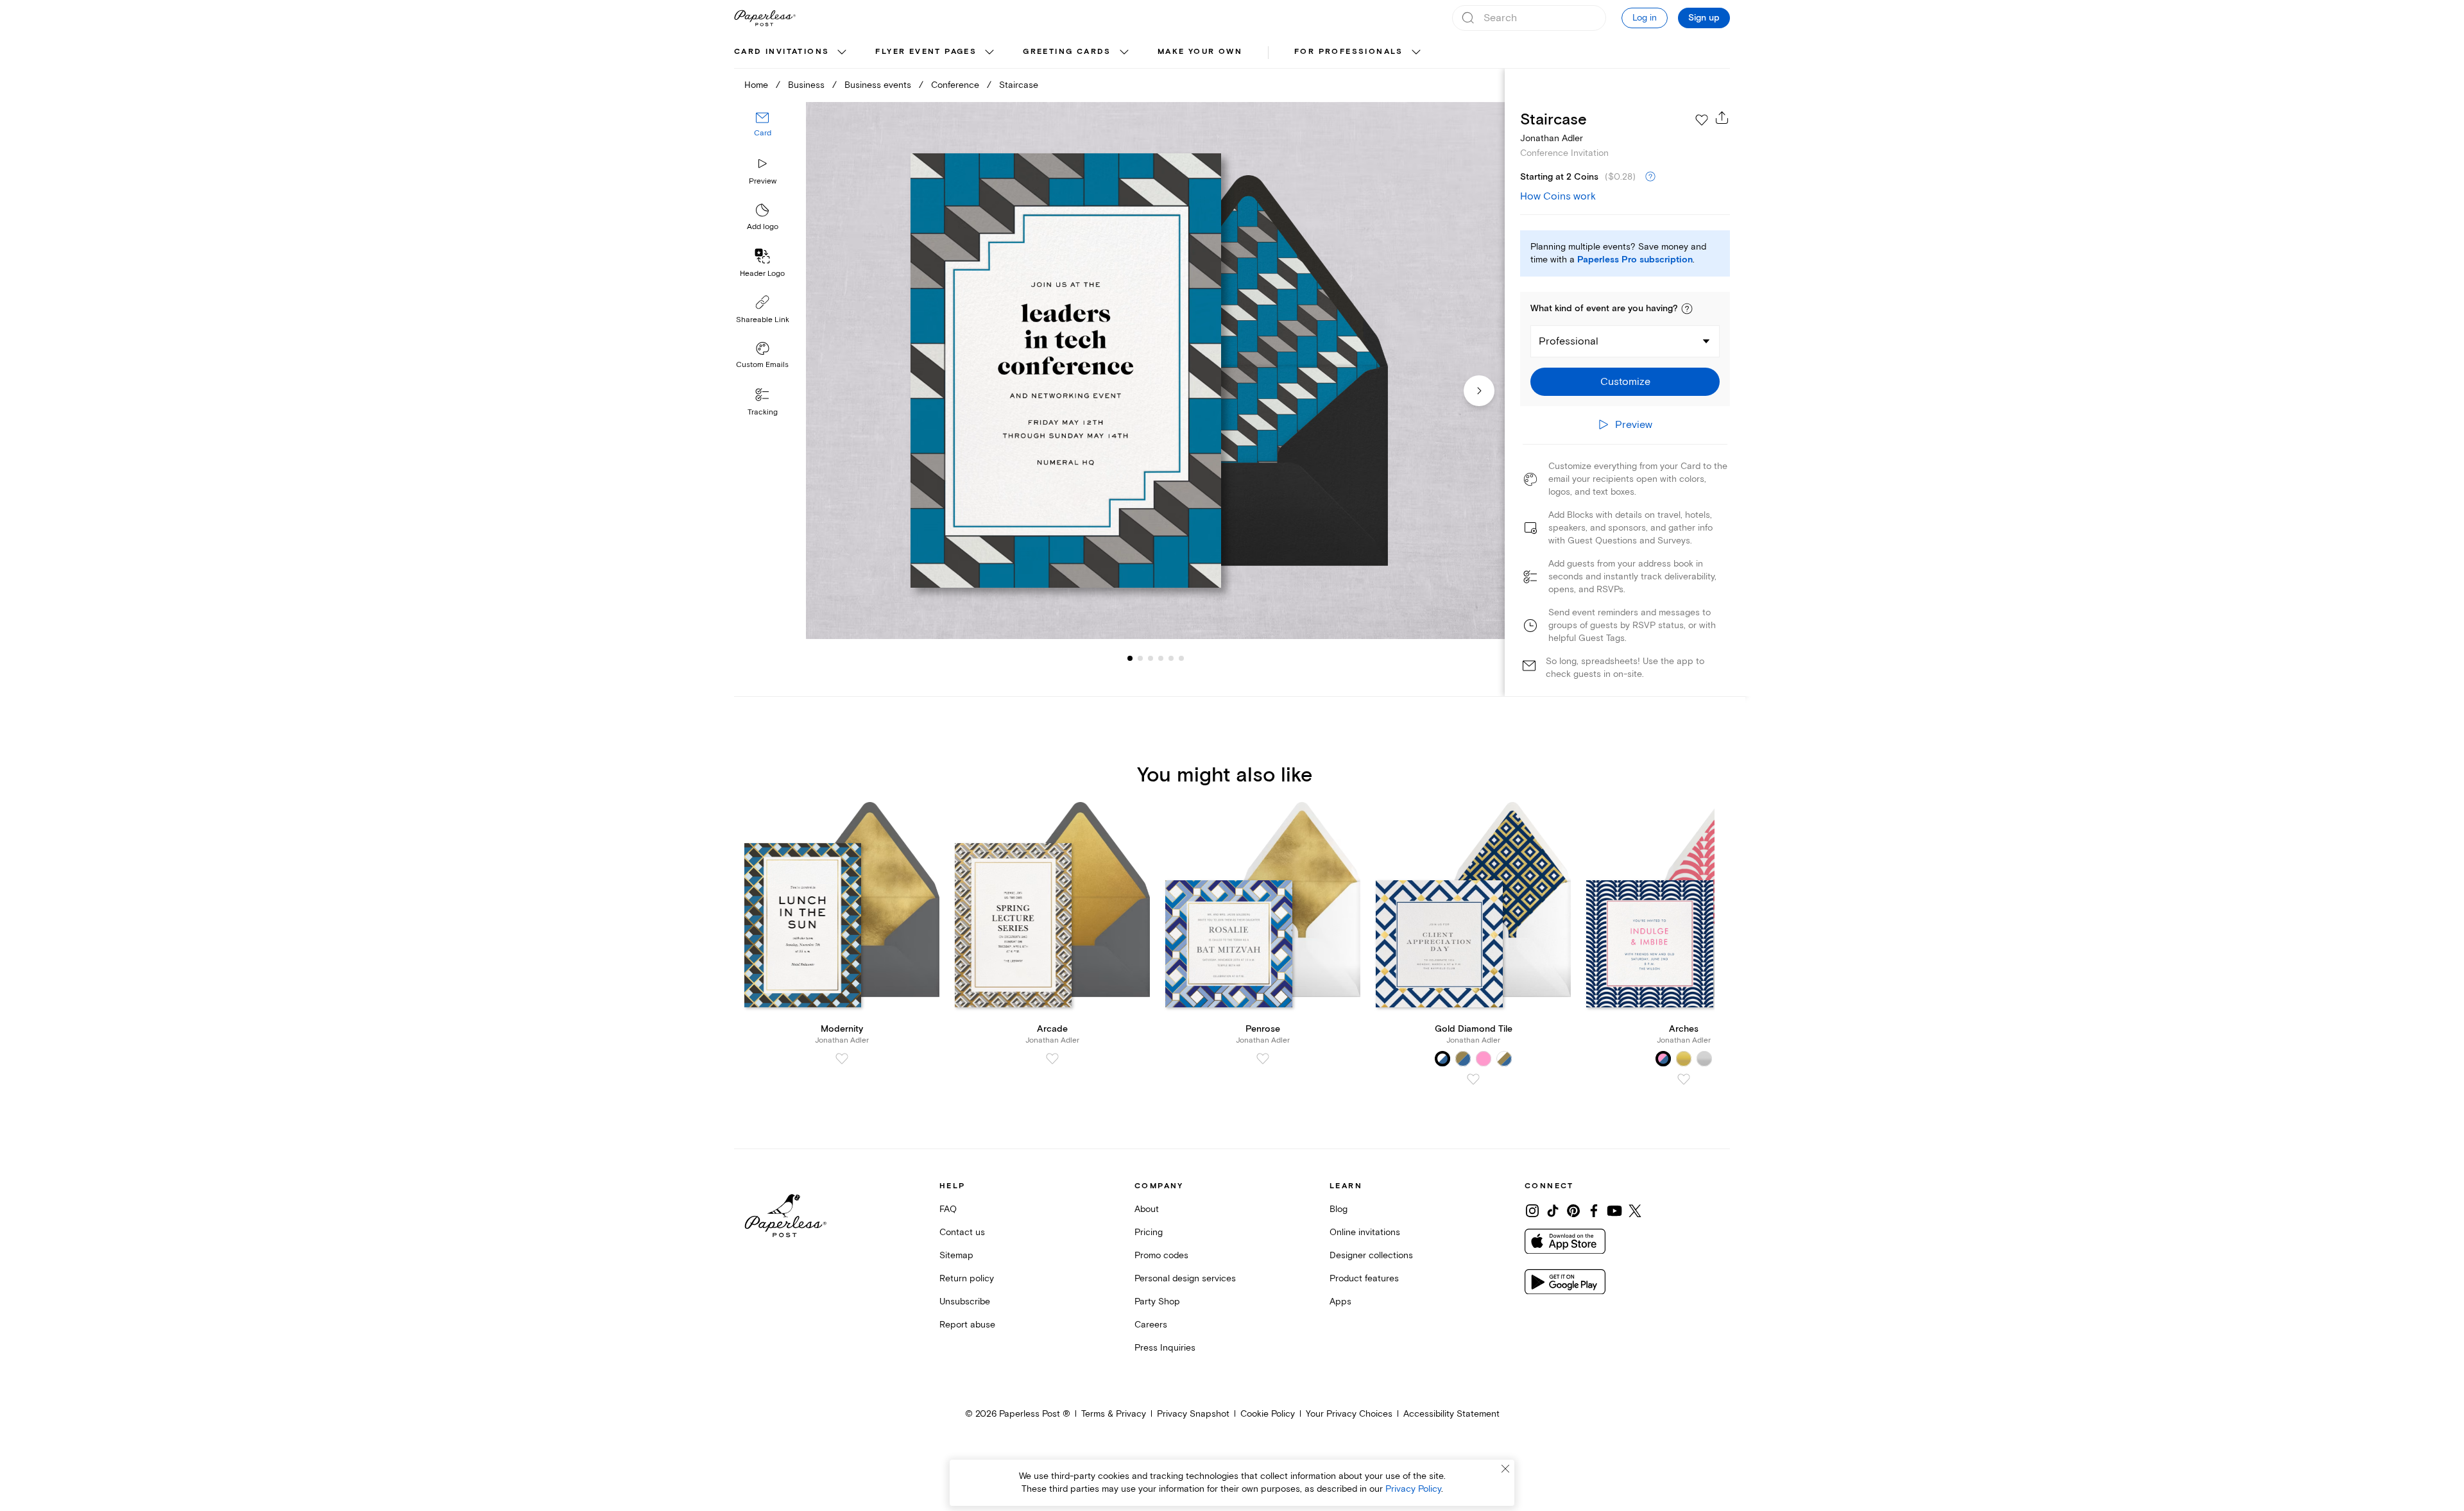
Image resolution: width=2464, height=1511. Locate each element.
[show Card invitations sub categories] (842, 53)
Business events (878, 85)
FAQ (948, 1209)
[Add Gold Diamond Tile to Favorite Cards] (1473, 1079)
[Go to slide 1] (1130, 658)
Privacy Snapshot (1193, 1414)
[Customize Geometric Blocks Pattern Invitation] (1155, 371)
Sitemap (956, 1255)
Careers (1151, 1325)
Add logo (763, 227)
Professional (1569, 341)
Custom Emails (762, 365)
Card (763, 133)
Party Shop (1157, 1302)
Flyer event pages (926, 52)
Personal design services (1185, 1278)
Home (756, 85)
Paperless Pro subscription (1635, 260)
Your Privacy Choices (1349, 1414)
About (1147, 1209)
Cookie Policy (1268, 1414)
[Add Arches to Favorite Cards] (1684, 1079)
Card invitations (782, 52)
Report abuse (967, 1325)
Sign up (1704, 18)
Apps (1340, 1302)
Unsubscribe (965, 1302)
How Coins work (1558, 196)
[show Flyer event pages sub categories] (989, 53)
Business (806, 85)
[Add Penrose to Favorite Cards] (1263, 1059)
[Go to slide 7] (1181, 658)
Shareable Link (763, 320)
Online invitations (1365, 1232)
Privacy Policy (1413, 1489)
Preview (763, 181)
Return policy (967, 1278)
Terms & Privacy (1114, 1414)
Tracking (763, 412)
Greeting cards (1067, 52)
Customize (1625, 382)
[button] (1687, 309)
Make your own (1200, 52)
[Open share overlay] (1722, 117)
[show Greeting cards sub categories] (1124, 53)
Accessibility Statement (1451, 1414)
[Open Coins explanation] (1650, 177)
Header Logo (762, 274)
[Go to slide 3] (1140, 658)
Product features (1364, 1278)
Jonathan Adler (1552, 138)
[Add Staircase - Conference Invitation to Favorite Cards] (1702, 120)
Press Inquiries (1165, 1348)
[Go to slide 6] (1171, 658)
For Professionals (1349, 52)
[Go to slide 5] (1161, 658)
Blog (1339, 1209)
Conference (955, 85)
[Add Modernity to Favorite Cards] (842, 1059)
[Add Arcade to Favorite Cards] (1052, 1059)
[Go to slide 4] (1151, 658)
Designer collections (1371, 1255)
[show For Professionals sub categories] (1416, 53)
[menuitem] (792, 53)
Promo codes (1161, 1255)
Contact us (962, 1232)
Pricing (1149, 1232)
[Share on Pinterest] (1573, 1211)
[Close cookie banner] (1505, 1469)
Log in (1645, 18)
